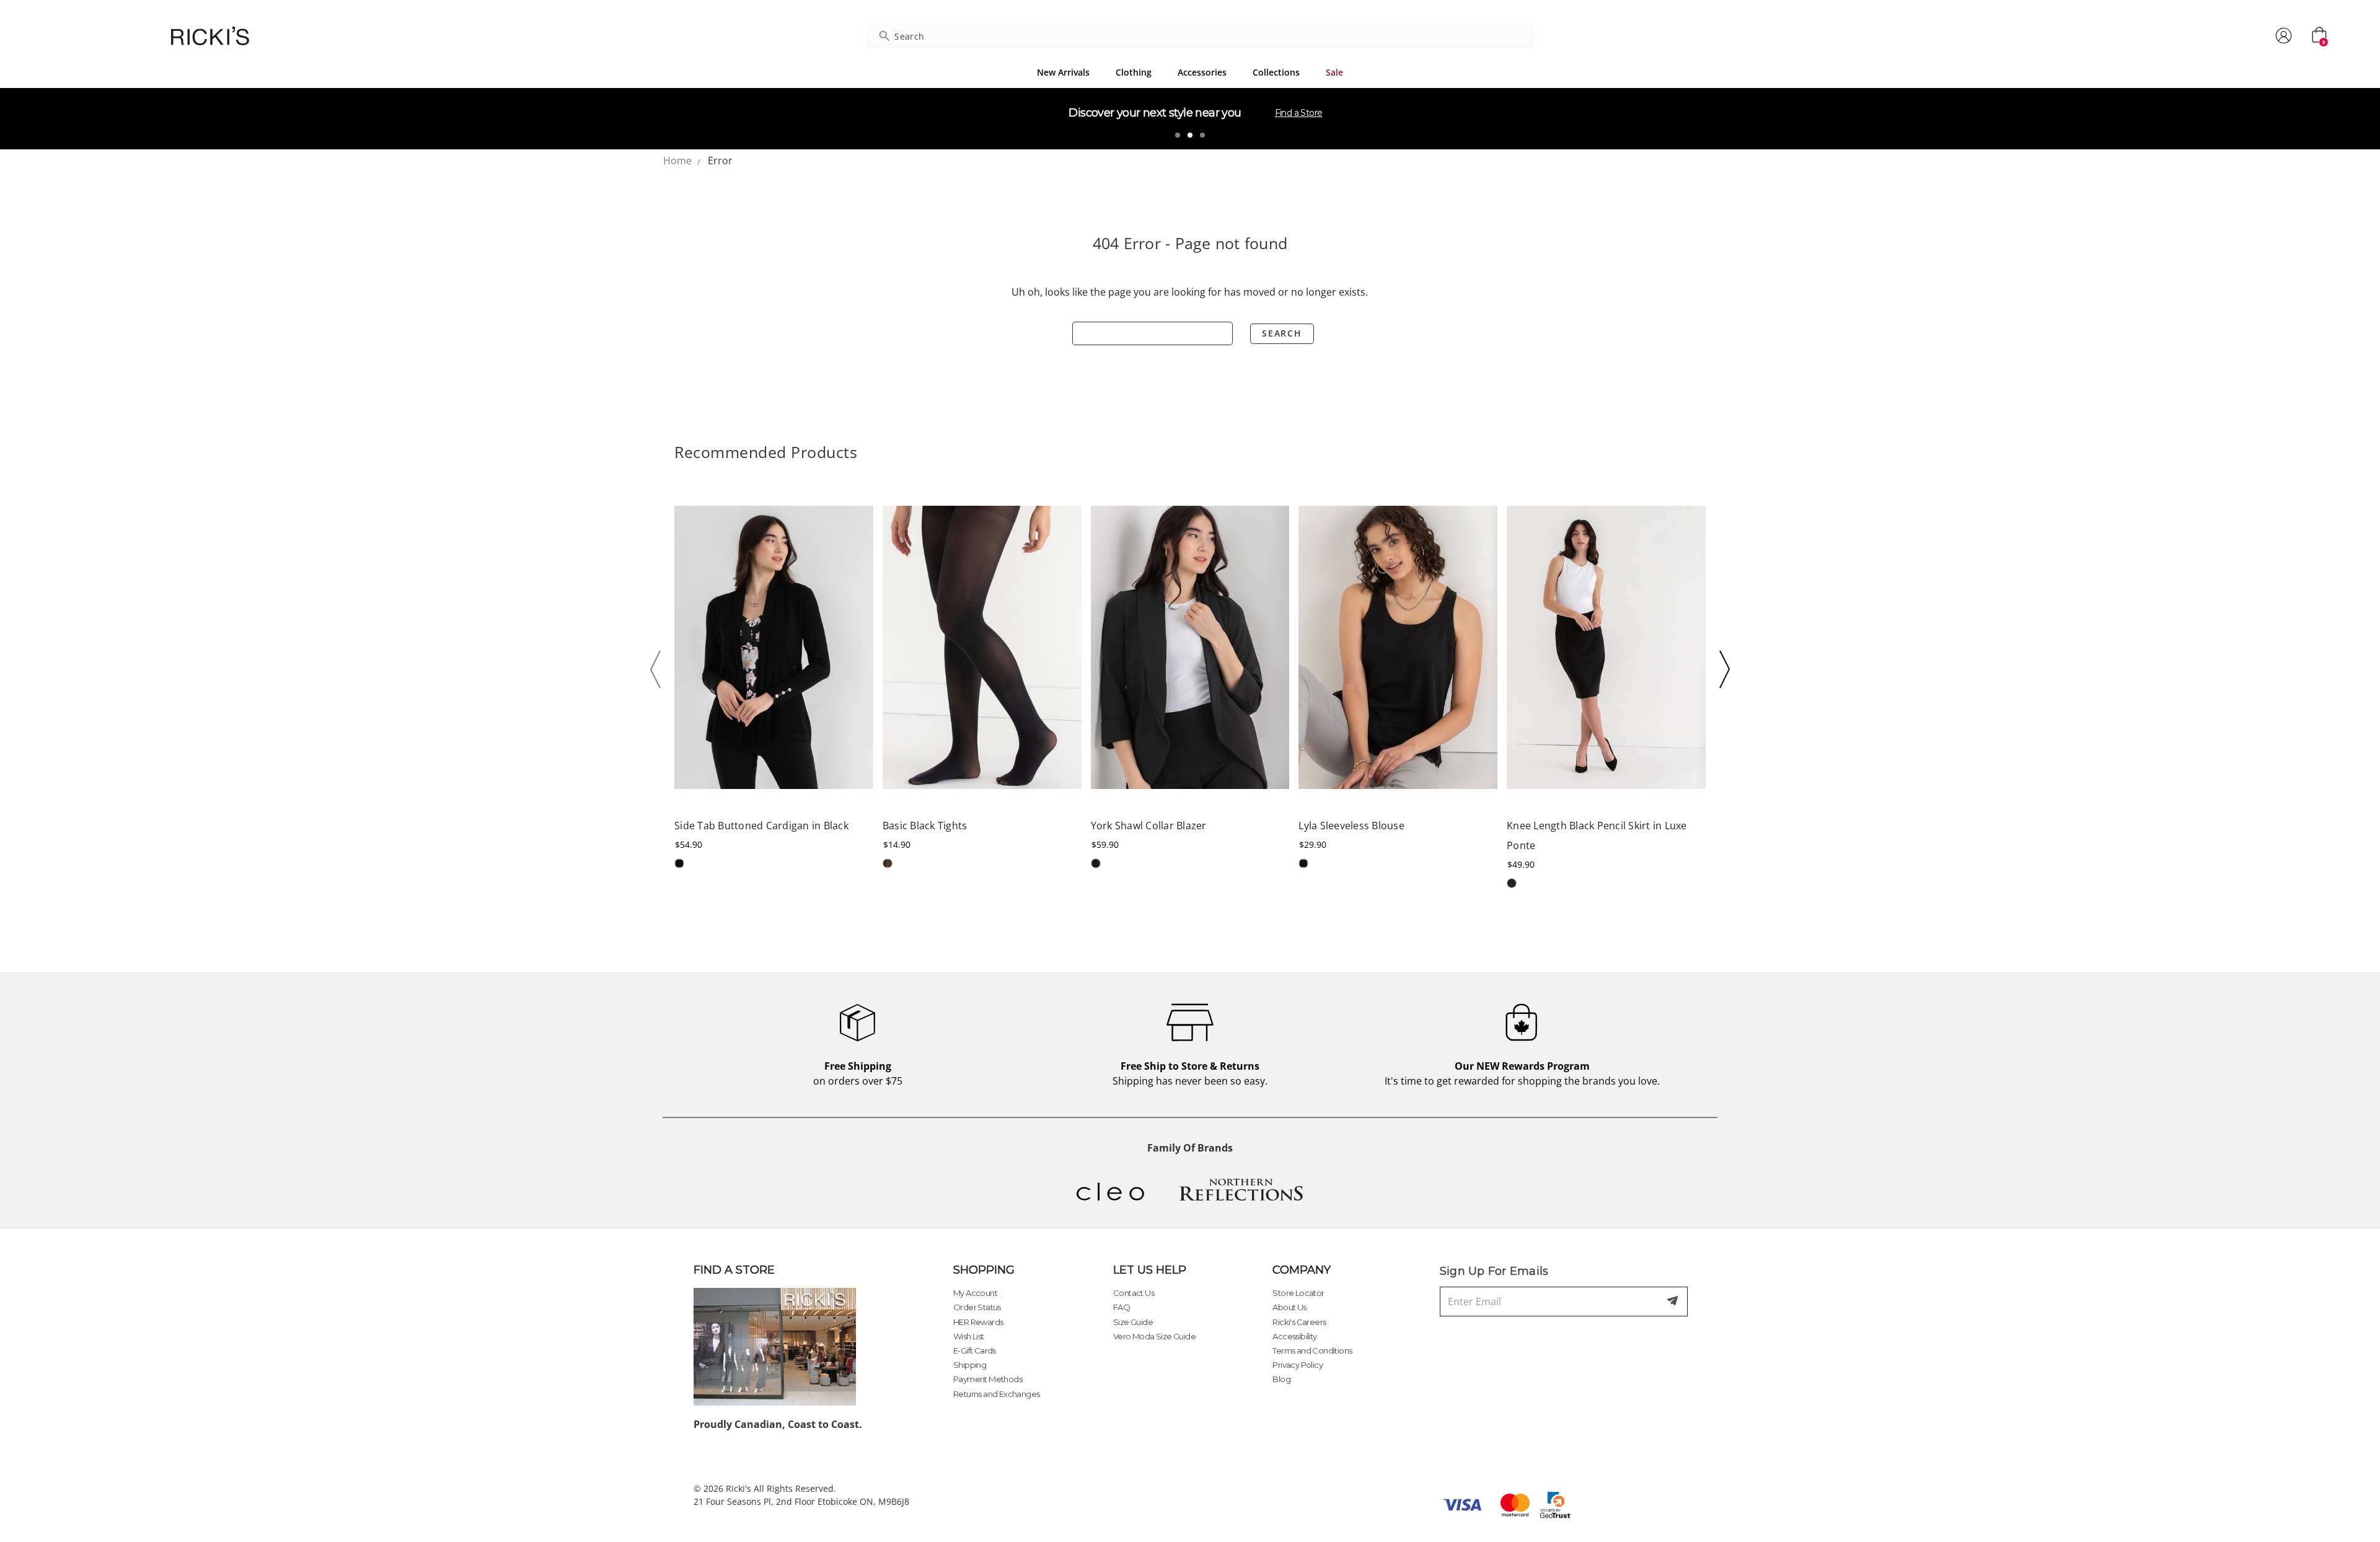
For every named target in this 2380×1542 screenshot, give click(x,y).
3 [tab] (1202, 135)
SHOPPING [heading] (984, 1270)
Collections (1276, 72)
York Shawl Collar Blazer (1149, 826)
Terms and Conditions (1312, 1350)
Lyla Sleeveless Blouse (1351, 826)
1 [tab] (1178, 135)
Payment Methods (988, 1379)
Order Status (977, 1307)
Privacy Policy (1298, 1365)
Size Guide (1133, 1322)
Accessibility (1294, 1336)
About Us (1289, 1307)
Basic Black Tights (925, 826)
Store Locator (1298, 1293)
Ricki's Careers (1299, 1322)
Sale (1334, 72)
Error (720, 161)
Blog (1281, 1379)
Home (677, 161)
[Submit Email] (1673, 1302)
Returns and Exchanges (996, 1394)
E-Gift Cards (975, 1350)
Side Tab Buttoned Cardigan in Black (761, 826)
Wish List (969, 1336)
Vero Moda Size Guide (1154, 1336)
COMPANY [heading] (1302, 1270)
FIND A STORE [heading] (734, 1270)
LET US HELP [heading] (1150, 1270)
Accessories (1202, 72)
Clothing (1134, 72)
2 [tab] (1190, 135)
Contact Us (1134, 1293)
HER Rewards (978, 1322)
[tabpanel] (1190, 118)
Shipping (970, 1365)
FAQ (1122, 1307)
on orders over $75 (858, 1073)
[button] (659, 669)
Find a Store (1299, 113)
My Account (975, 1293)
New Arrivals (1063, 72)
